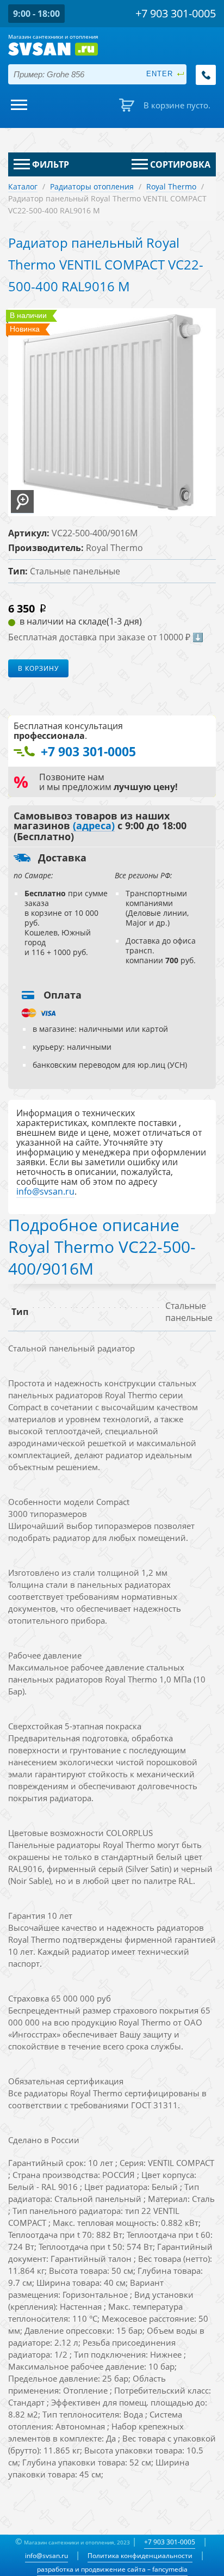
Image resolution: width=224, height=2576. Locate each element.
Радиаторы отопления (92, 186)
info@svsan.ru (46, 2556)
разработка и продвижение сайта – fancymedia (112, 2569)
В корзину (38, 668)
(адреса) (94, 826)
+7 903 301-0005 (170, 2542)
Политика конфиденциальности (140, 2556)
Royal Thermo (171, 186)
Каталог (23, 186)
